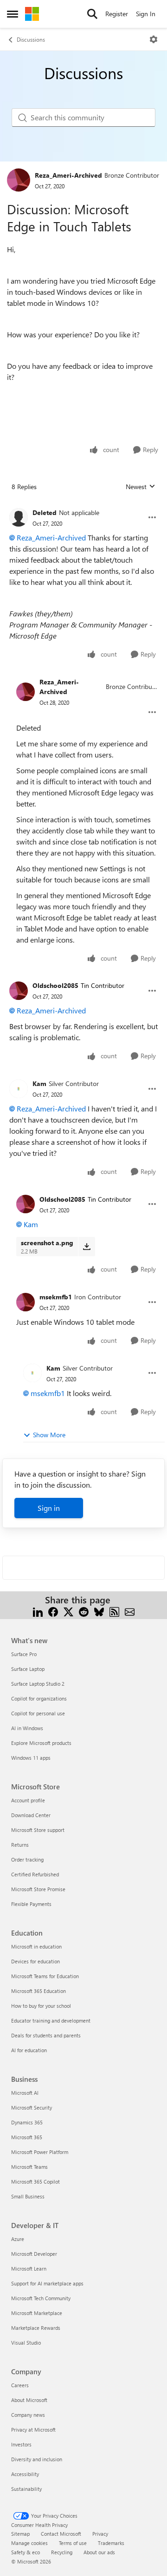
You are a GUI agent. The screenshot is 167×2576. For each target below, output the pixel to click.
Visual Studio (26, 2343)
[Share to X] (68, 1611)
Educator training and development (51, 2020)
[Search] (92, 14)
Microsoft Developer (34, 2254)
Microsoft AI (25, 2093)
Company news (28, 2415)
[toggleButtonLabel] (154, 39)
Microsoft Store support (38, 1830)
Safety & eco (26, 2552)
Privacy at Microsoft (33, 2430)
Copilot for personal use (38, 1713)
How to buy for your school (41, 2006)
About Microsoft (29, 2400)
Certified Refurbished (35, 1874)
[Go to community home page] (32, 14)
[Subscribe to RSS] (114, 1611)
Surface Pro (24, 1654)
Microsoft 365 (27, 2137)
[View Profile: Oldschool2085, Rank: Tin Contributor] (19, 991)
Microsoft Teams (29, 2167)
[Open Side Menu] (13, 14)
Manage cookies (29, 2543)
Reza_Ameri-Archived (68, 175)
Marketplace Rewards (36, 2328)
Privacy (100, 2534)
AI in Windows (27, 1728)
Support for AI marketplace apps (47, 2283)
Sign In (146, 14)
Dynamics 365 (27, 2122)
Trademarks (111, 2543)
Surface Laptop (28, 1669)
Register (117, 14)
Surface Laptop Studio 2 (38, 1684)
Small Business (28, 2196)
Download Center (31, 1815)
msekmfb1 (56, 1297)
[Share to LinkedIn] (38, 1611)
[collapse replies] (83, 505)
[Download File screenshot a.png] (87, 1247)
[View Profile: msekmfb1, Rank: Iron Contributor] (26, 1302)
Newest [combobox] (141, 487)
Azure (18, 2239)
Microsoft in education (36, 1946)
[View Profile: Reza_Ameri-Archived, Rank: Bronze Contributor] (19, 180)
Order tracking (27, 1859)
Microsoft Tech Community (41, 2298)
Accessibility (25, 2474)
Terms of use (73, 2543)
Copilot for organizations (39, 1698)
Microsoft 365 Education (39, 1991)
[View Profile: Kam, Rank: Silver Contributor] (19, 1089)
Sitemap (20, 2534)
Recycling (62, 2552)
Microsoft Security (32, 2107)
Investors (21, 2444)
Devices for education (35, 1961)
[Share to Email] (130, 1611)
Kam (39, 1083)
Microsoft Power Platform (40, 2152)
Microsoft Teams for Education (45, 1976)
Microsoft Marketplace (37, 2313)
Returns (20, 1845)
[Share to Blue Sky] (99, 1611)
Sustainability (26, 2489)
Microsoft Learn (29, 2269)
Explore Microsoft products (41, 1743)
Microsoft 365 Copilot (35, 2182)
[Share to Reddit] (84, 1611)
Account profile (28, 1800)
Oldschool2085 (55, 985)
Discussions (31, 39)
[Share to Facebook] (53, 1611)
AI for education (29, 2050)
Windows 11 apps (31, 1758)
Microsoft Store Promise (38, 1889)
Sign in (49, 1508)
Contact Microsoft (61, 2534)
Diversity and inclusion (37, 2459)
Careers (20, 2385)
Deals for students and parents (46, 2035)
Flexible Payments (31, 1904)
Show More (49, 1435)
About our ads (99, 2552)
